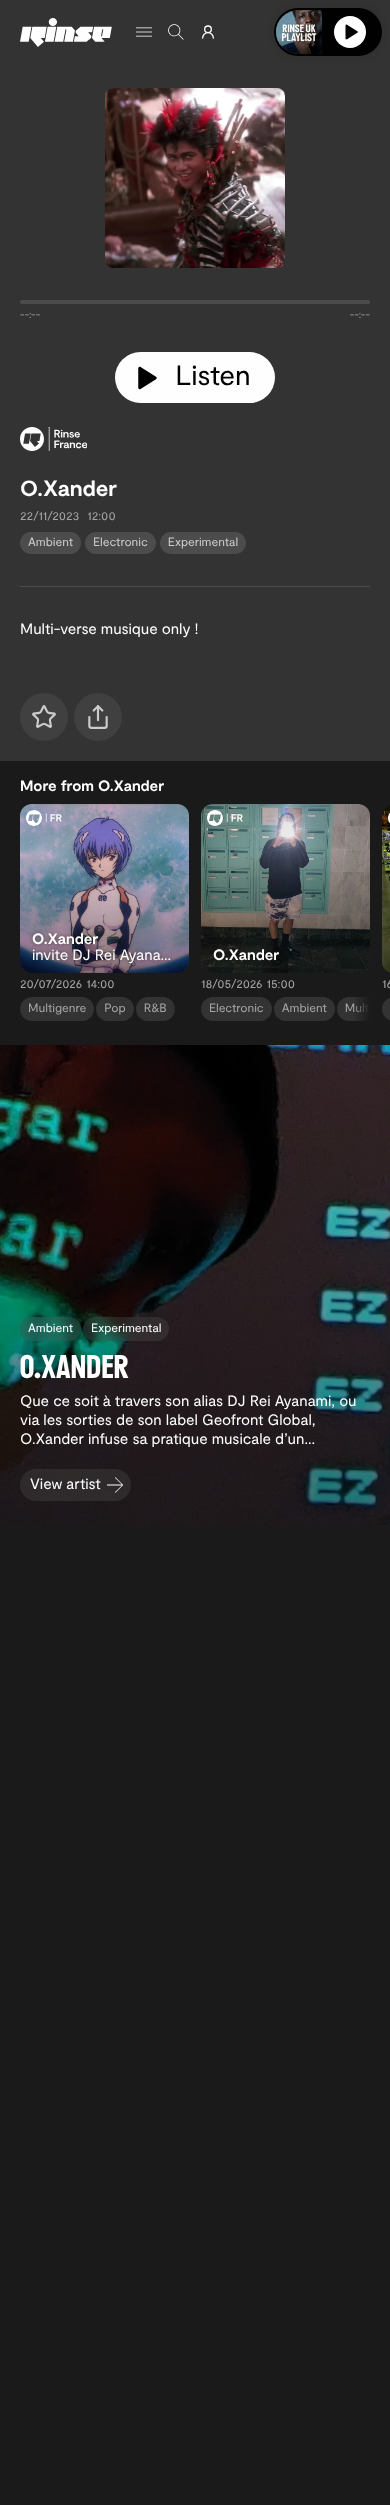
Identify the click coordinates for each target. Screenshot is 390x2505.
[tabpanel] (195, 306)
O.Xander (68, 488)
